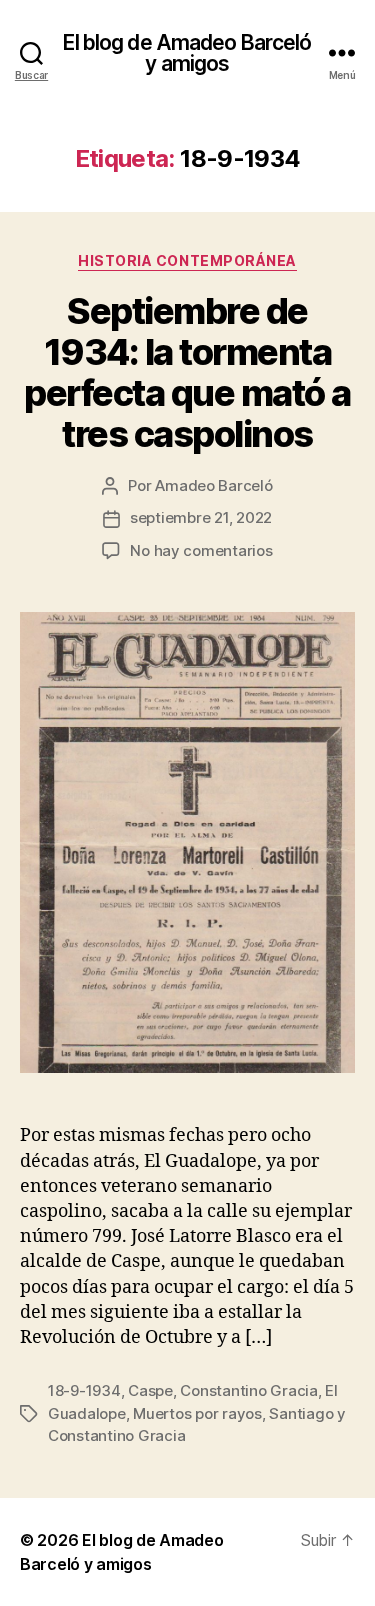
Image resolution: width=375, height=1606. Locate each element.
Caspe (150, 1390)
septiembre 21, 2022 (201, 517)
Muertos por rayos (197, 1413)
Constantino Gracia (248, 1390)
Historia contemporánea (187, 260)
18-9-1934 (84, 1390)
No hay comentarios (201, 550)
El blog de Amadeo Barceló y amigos (187, 53)
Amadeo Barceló (213, 485)
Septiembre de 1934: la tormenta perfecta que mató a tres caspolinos (187, 372)
